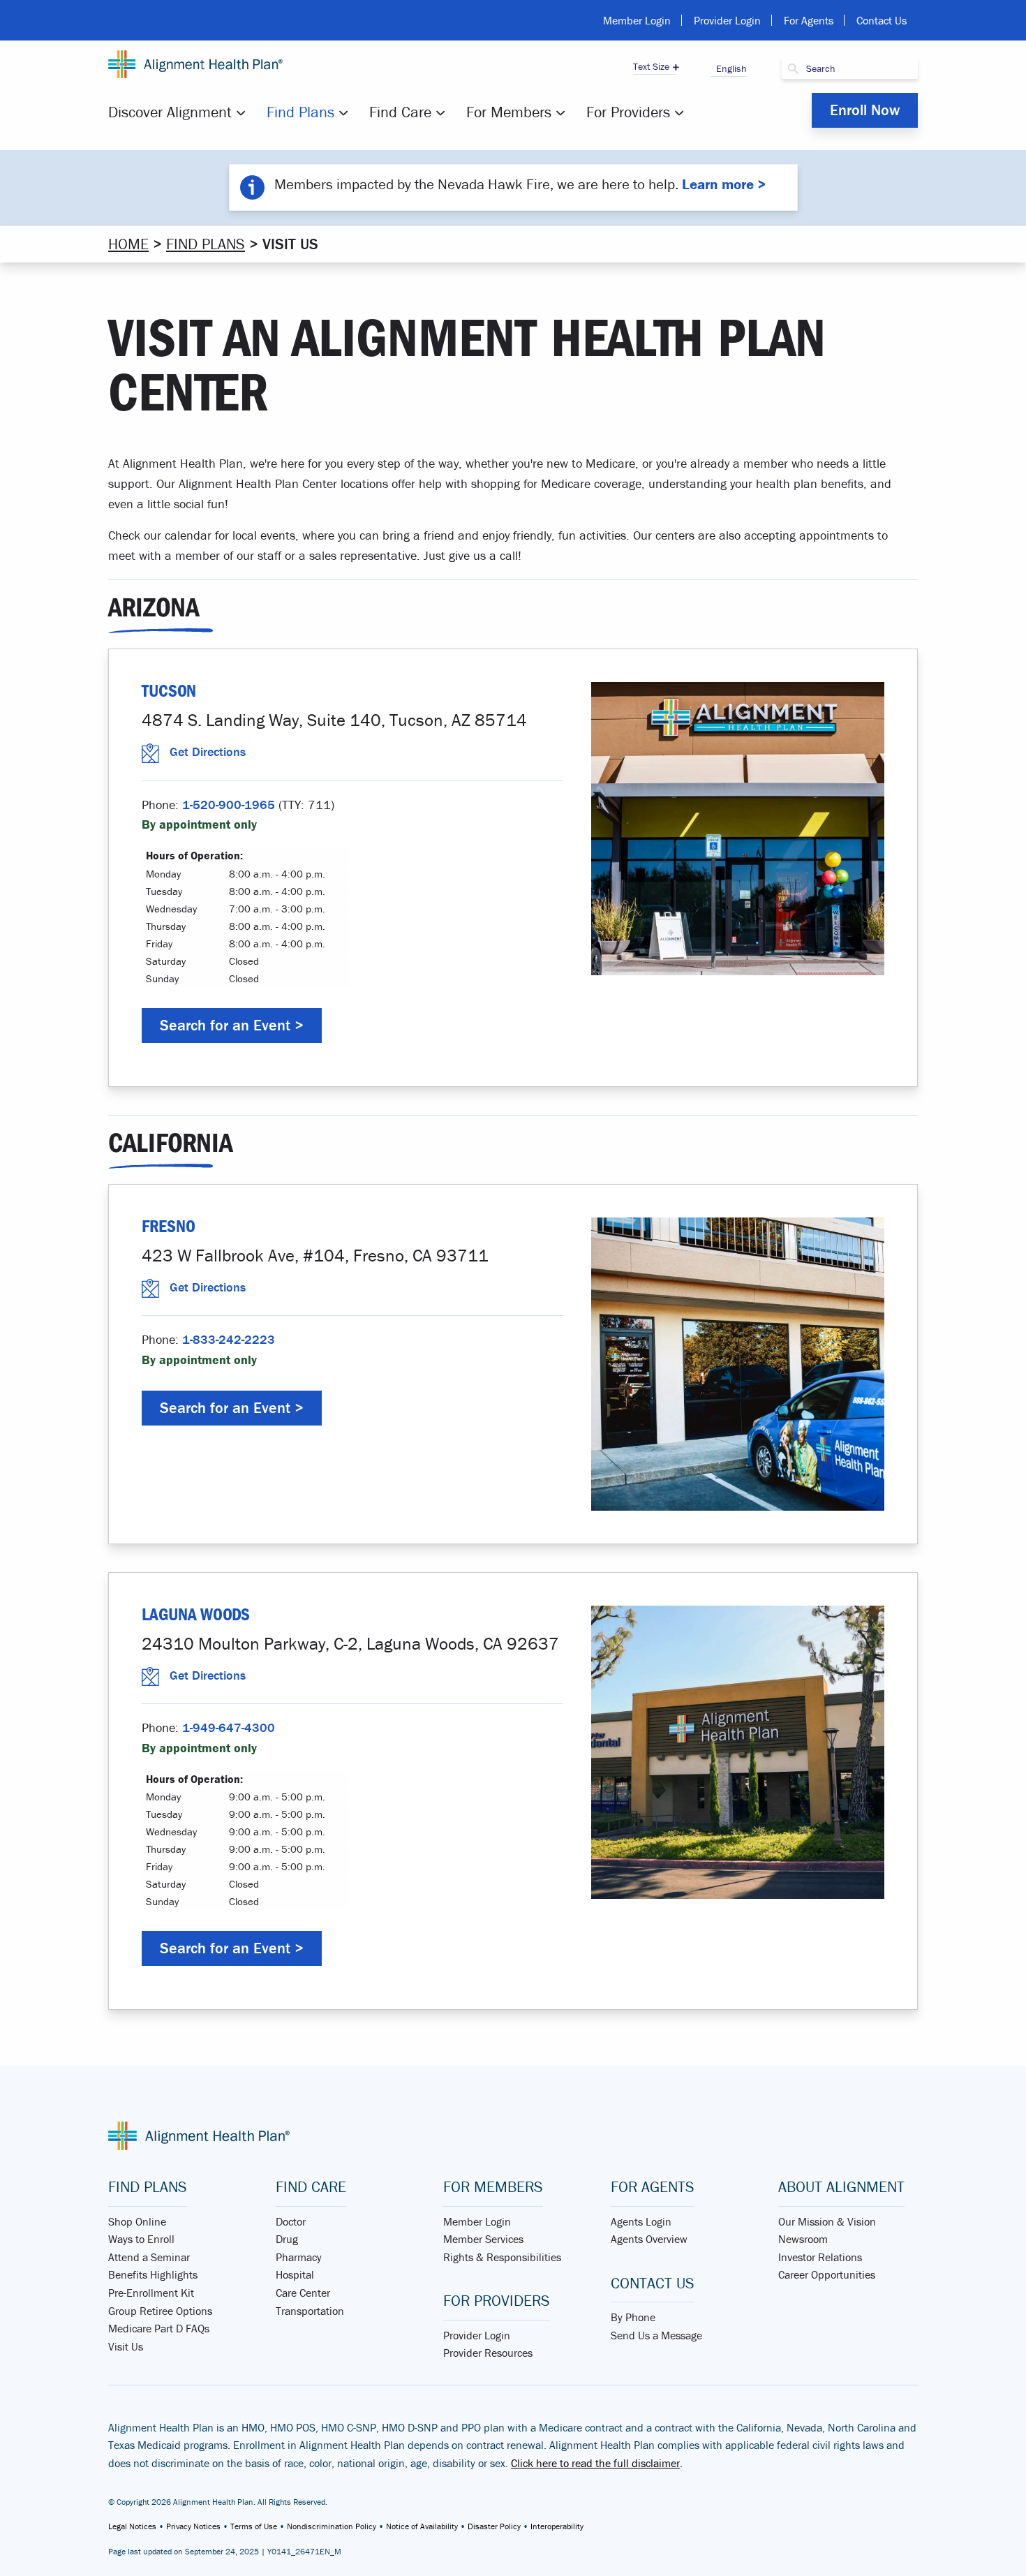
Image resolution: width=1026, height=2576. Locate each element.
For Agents (809, 20)
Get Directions (208, 752)
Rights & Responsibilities (502, 2257)
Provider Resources (488, 2353)
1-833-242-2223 (229, 1339)
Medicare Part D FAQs (159, 2328)
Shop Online (137, 2221)
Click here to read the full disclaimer (595, 2463)
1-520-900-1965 (229, 805)
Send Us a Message (656, 2335)
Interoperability (557, 2526)
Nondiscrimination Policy (332, 2526)
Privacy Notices (193, 2526)
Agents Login (641, 2221)
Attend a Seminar (149, 2257)
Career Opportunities (827, 2274)
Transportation (310, 2311)
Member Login (637, 20)
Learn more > (724, 184)
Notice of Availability (422, 2526)
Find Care (400, 112)
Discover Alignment (170, 112)
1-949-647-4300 (229, 1727)
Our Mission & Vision (827, 2221)
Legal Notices (132, 2526)
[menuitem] (179, 112)
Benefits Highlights (153, 2274)
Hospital (295, 2274)
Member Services (483, 2239)
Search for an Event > (232, 1025)
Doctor (291, 2221)
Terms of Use (254, 2526)
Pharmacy (299, 2257)
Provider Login (727, 20)
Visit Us (126, 2346)
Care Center (303, 2293)
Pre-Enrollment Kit (151, 2293)
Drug (287, 2239)
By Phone (633, 2317)
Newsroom (803, 2239)
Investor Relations (820, 2257)
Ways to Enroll (141, 2239)
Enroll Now (865, 110)
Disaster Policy (494, 2526)
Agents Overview (649, 2239)
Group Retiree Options (160, 2311)
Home (128, 244)
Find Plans (300, 112)
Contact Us (882, 20)
